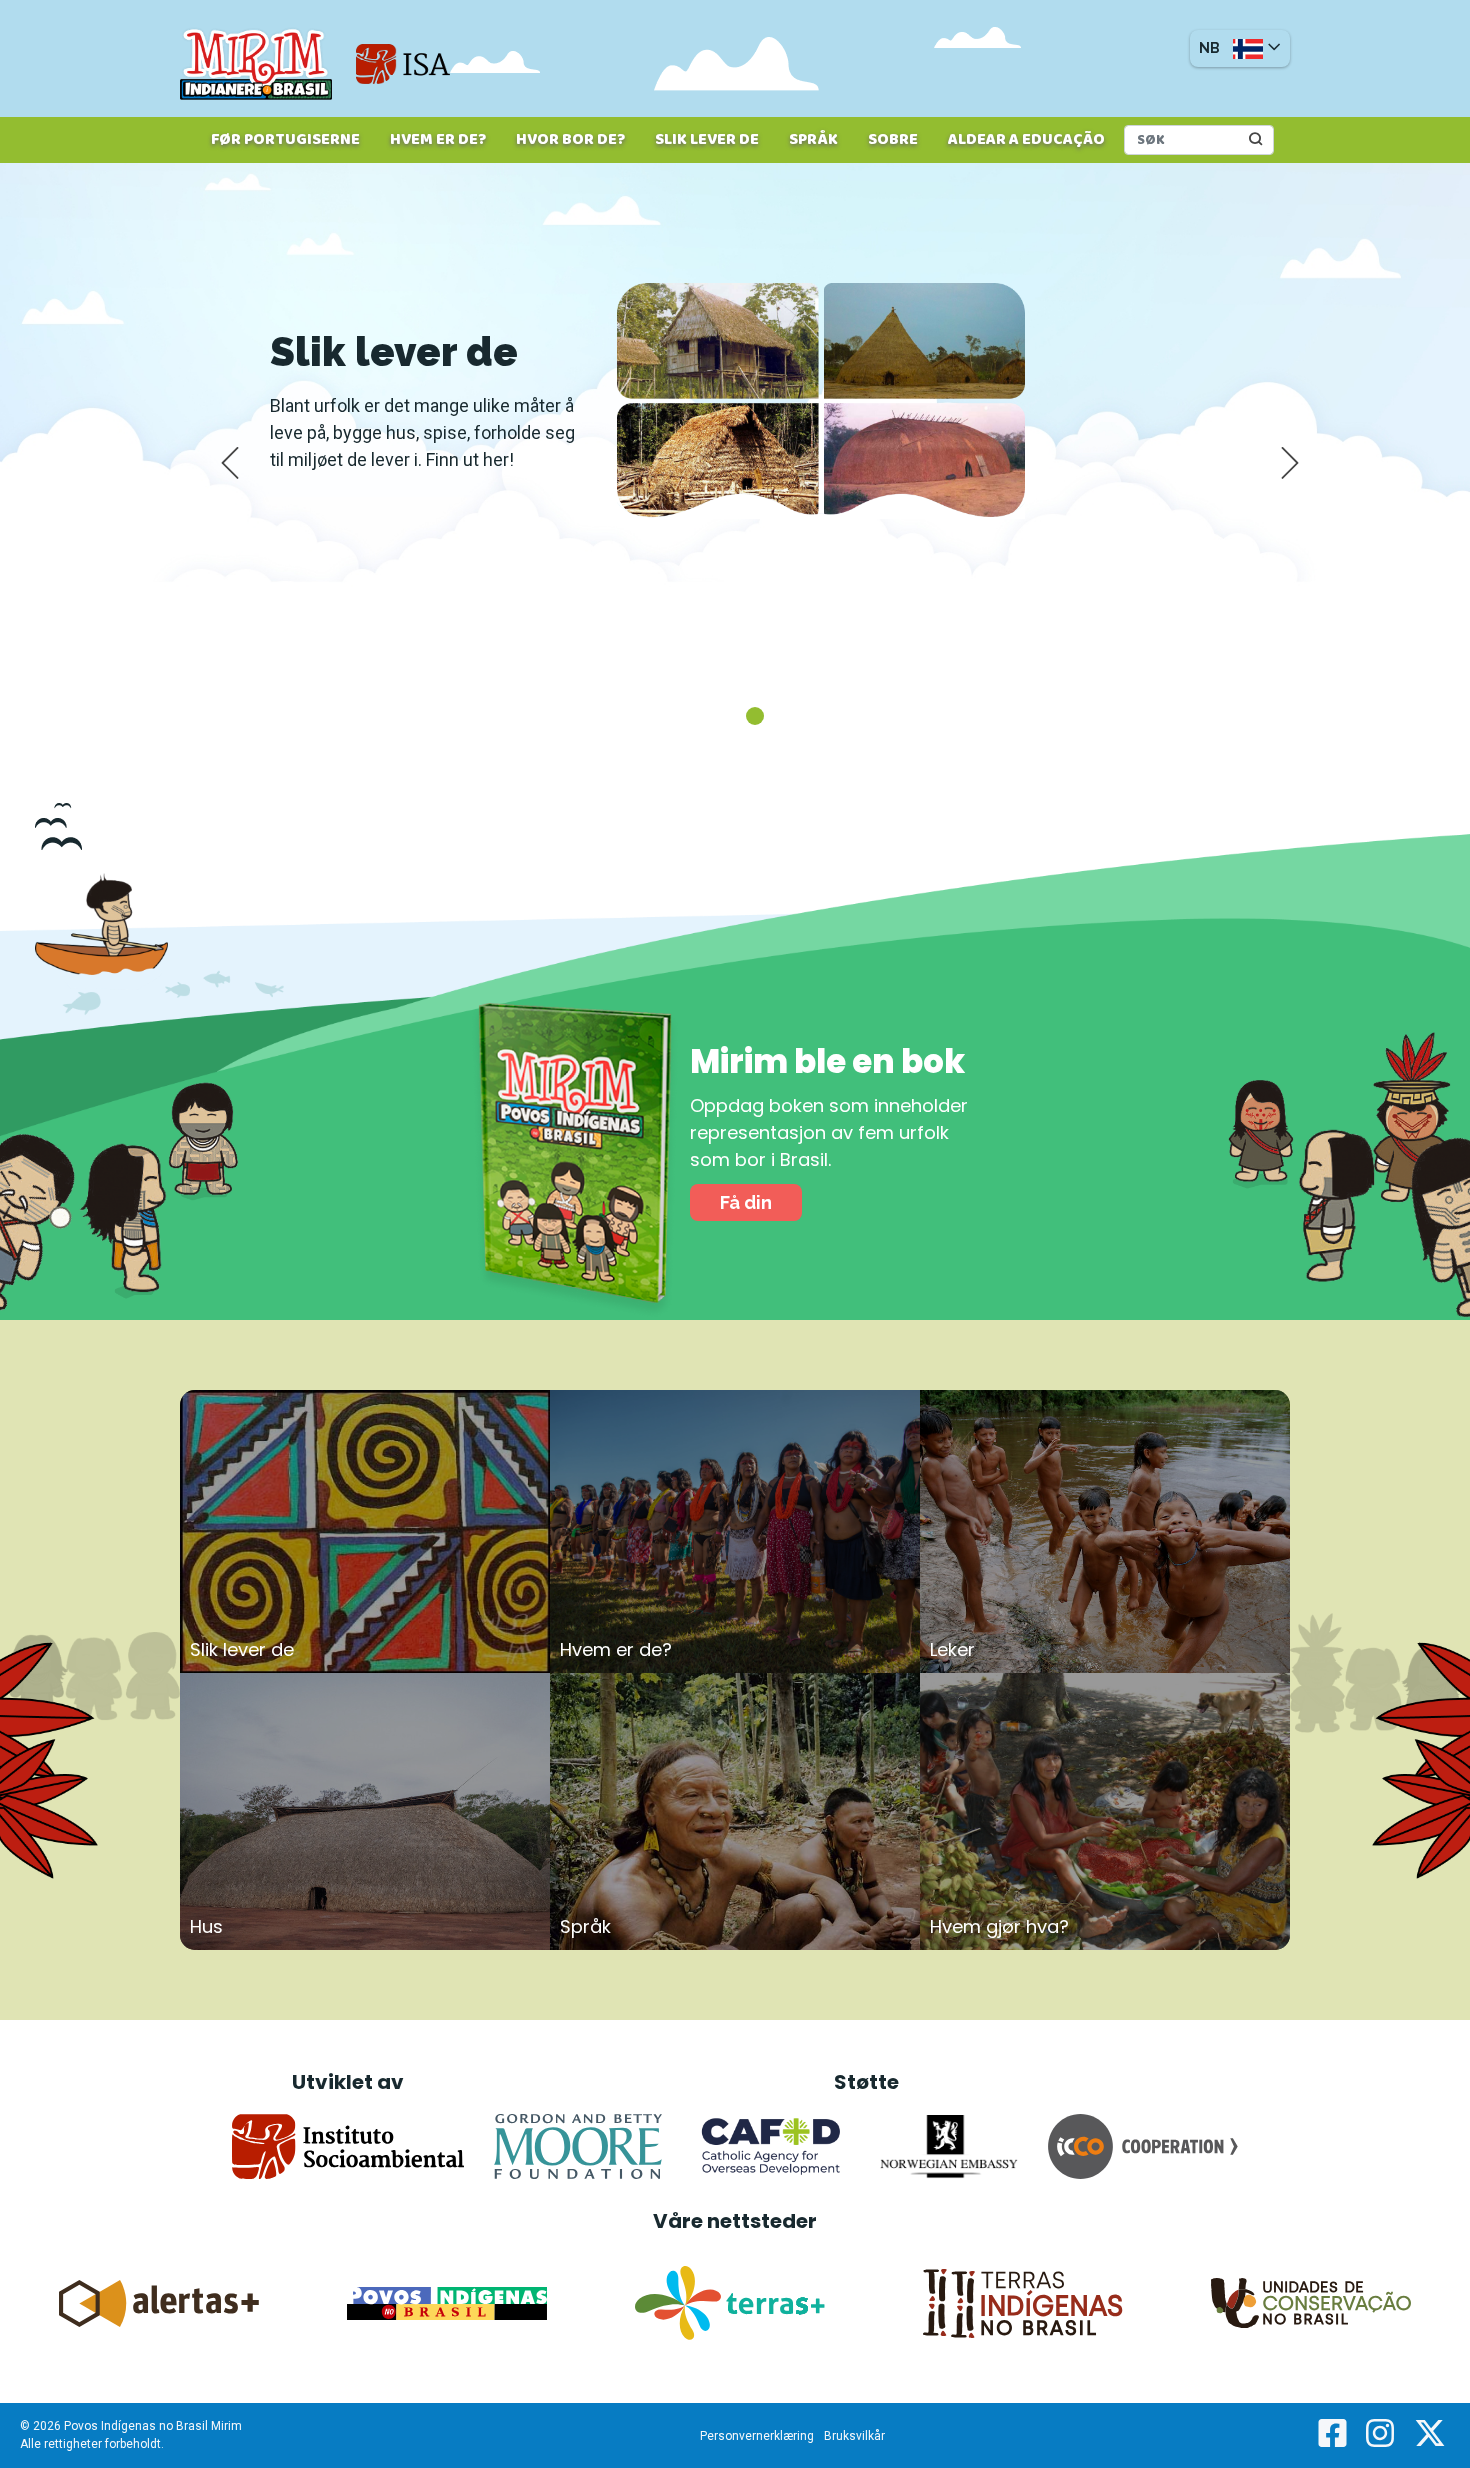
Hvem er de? (438, 140)
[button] (1240, 48)
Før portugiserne (285, 140)
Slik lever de (707, 140)
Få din (746, 1202)
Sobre (893, 140)
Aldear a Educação (1026, 140)
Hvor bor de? (570, 140)
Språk (813, 140)
